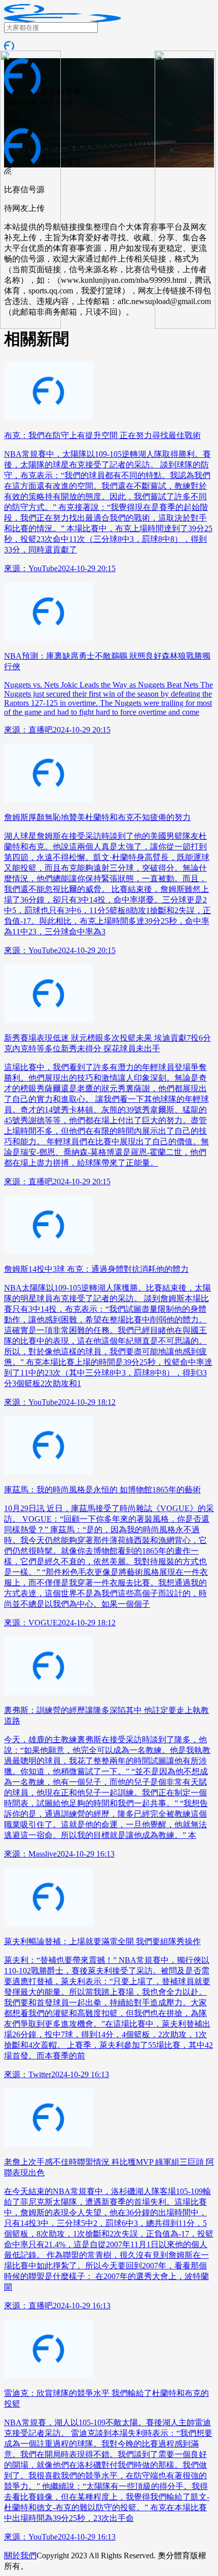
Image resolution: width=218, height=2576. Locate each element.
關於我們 (20, 2556)
